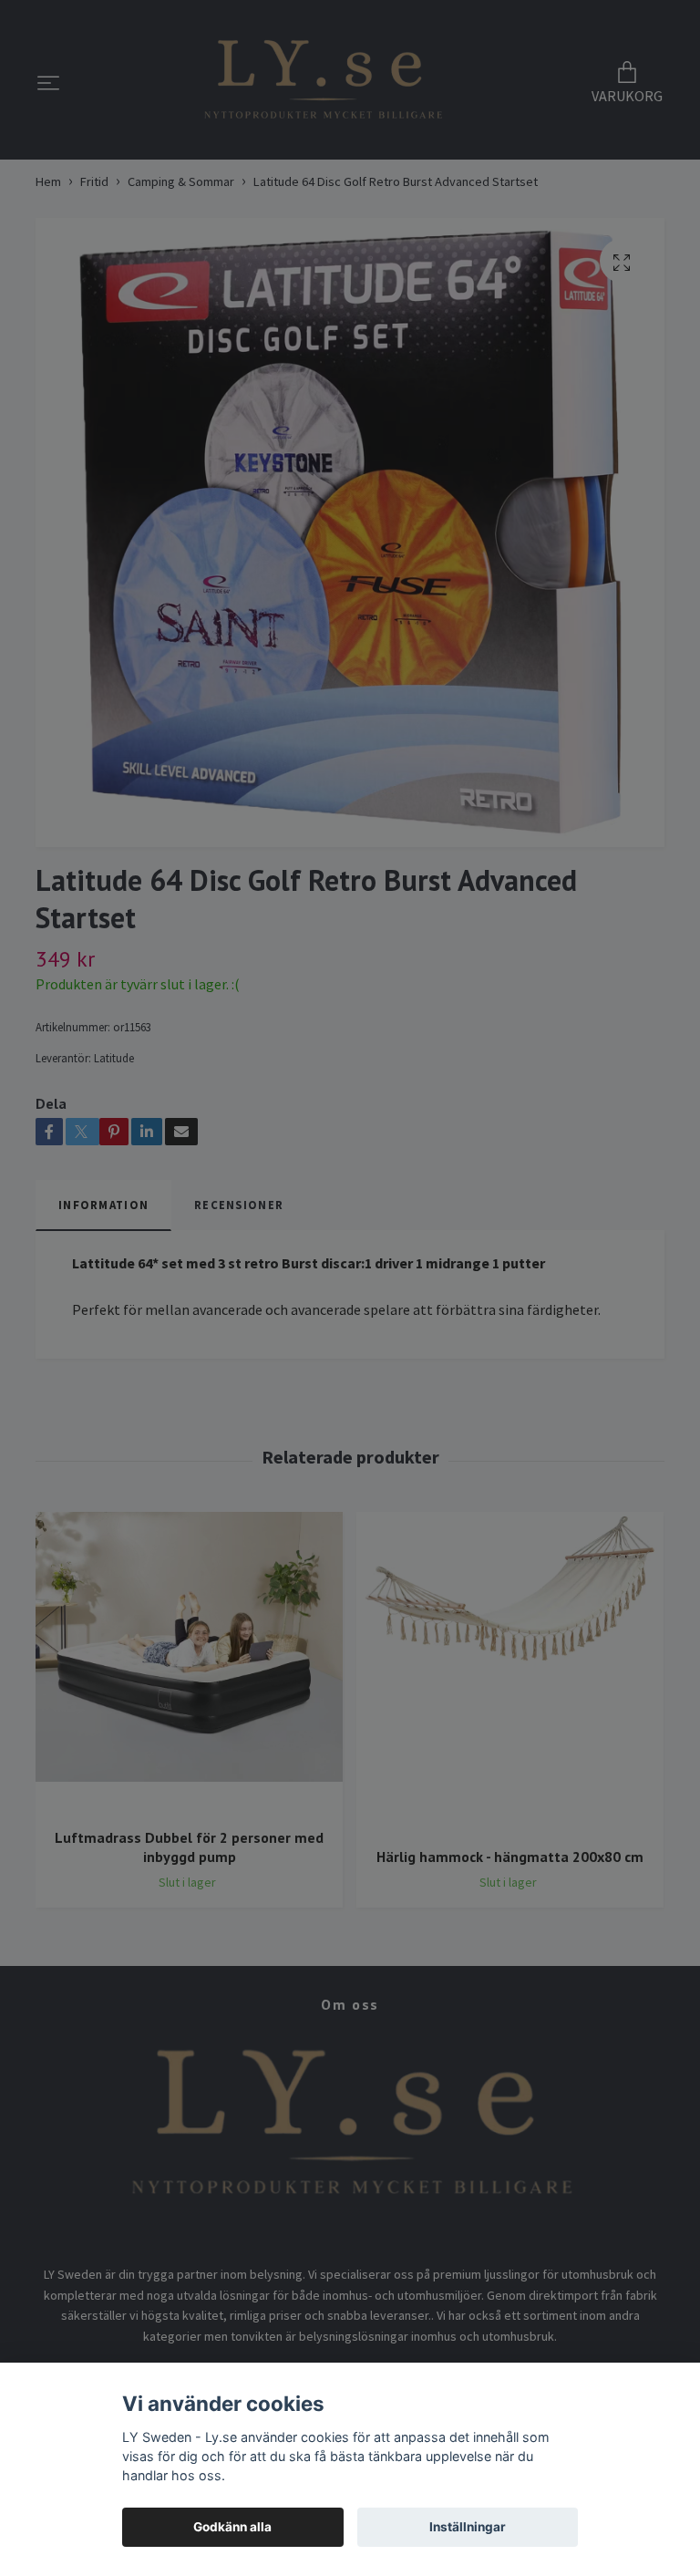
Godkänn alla (232, 2527)
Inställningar (468, 2527)
